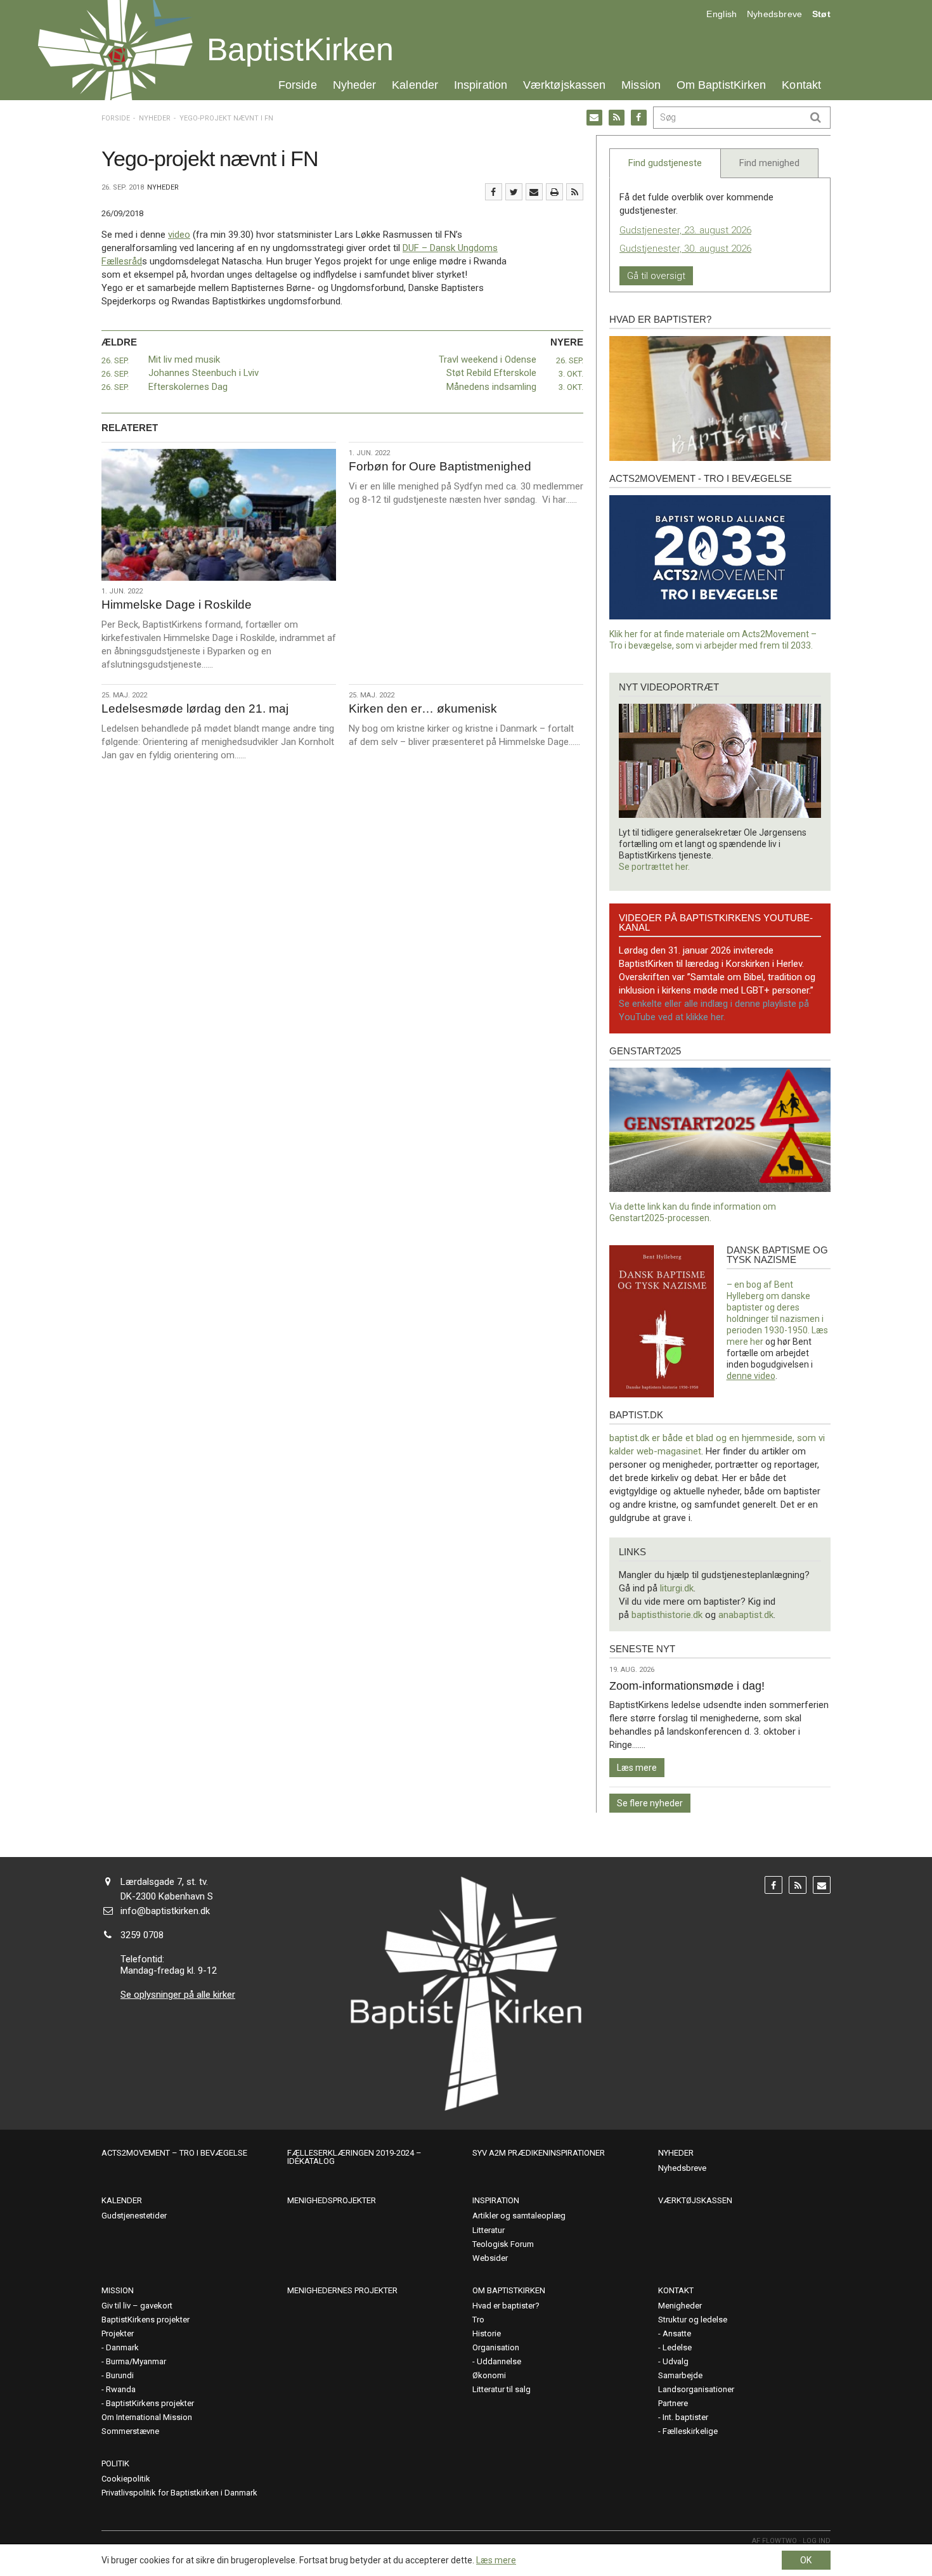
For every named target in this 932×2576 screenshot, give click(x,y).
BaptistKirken (300, 49)
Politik (115, 2463)
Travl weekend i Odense (488, 359)
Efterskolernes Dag (188, 387)
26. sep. (115, 360)
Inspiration (481, 85)
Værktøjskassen (564, 85)
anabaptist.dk (746, 1615)
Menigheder (680, 2306)
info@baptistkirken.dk (165, 1911)
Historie (487, 2333)
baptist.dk (636, 1415)
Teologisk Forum (503, 2244)
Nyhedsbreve (775, 14)
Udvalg (676, 2361)
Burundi (120, 2375)
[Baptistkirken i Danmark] (115, 50)
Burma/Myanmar (136, 2361)
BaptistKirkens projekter (146, 2320)
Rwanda (121, 2389)
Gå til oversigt (656, 276)
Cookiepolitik (126, 2479)
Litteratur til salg (502, 2389)
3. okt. (571, 374)
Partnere (673, 2403)
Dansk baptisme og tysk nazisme (777, 1255)
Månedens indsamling (491, 387)
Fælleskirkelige (690, 2431)
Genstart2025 (645, 1051)
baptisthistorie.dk (667, 1615)
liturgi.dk (677, 1588)
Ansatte (677, 2333)
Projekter (118, 2333)
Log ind (817, 2541)
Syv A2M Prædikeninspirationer (539, 2153)
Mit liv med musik (184, 359)
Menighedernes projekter (342, 2290)
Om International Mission (147, 2417)
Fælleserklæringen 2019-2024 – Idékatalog (354, 2157)
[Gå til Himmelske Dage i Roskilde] (219, 515)
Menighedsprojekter (332, 2200)
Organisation (496, 2347)
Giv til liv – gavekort (137, 2306)
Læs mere (637, 1768)
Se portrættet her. (654, 867)
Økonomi (489, 2375)
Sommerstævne (130, 2431)
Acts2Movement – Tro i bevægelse (174, 2153)
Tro (478, 2320)
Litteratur (489, 2230)
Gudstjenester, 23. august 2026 (685, 230)
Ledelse (677, 2347)
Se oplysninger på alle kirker (178, 1995)
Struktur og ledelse (693, 2320)
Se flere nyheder (650, 1803)
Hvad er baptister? (660, 319)
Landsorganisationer (696, 2389)
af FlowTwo (774, 2541)
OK (806, 2560)
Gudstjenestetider (134, 2216)
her (757, 1342)
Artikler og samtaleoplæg (519, 2216)
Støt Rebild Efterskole (491, 373)
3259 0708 (142, 1935)
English (722, 14)
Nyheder (355, 85)
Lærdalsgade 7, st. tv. (164, 1882)
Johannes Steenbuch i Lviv (204, 373)
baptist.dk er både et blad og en (676, 1438)
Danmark (122, 2347)
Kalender (415, 85)
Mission (641, 85)
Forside (298, 85)
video (179, 235)
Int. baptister (685, 2417)
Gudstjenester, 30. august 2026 (685, 249)
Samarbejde (680, 2375)
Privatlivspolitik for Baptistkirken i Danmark (179, 2493)
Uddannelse (499, 2361)
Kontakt (801, 85)
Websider (490, 2258)
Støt (821, 14)
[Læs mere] (575, 192)
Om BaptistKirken (721, 85)
